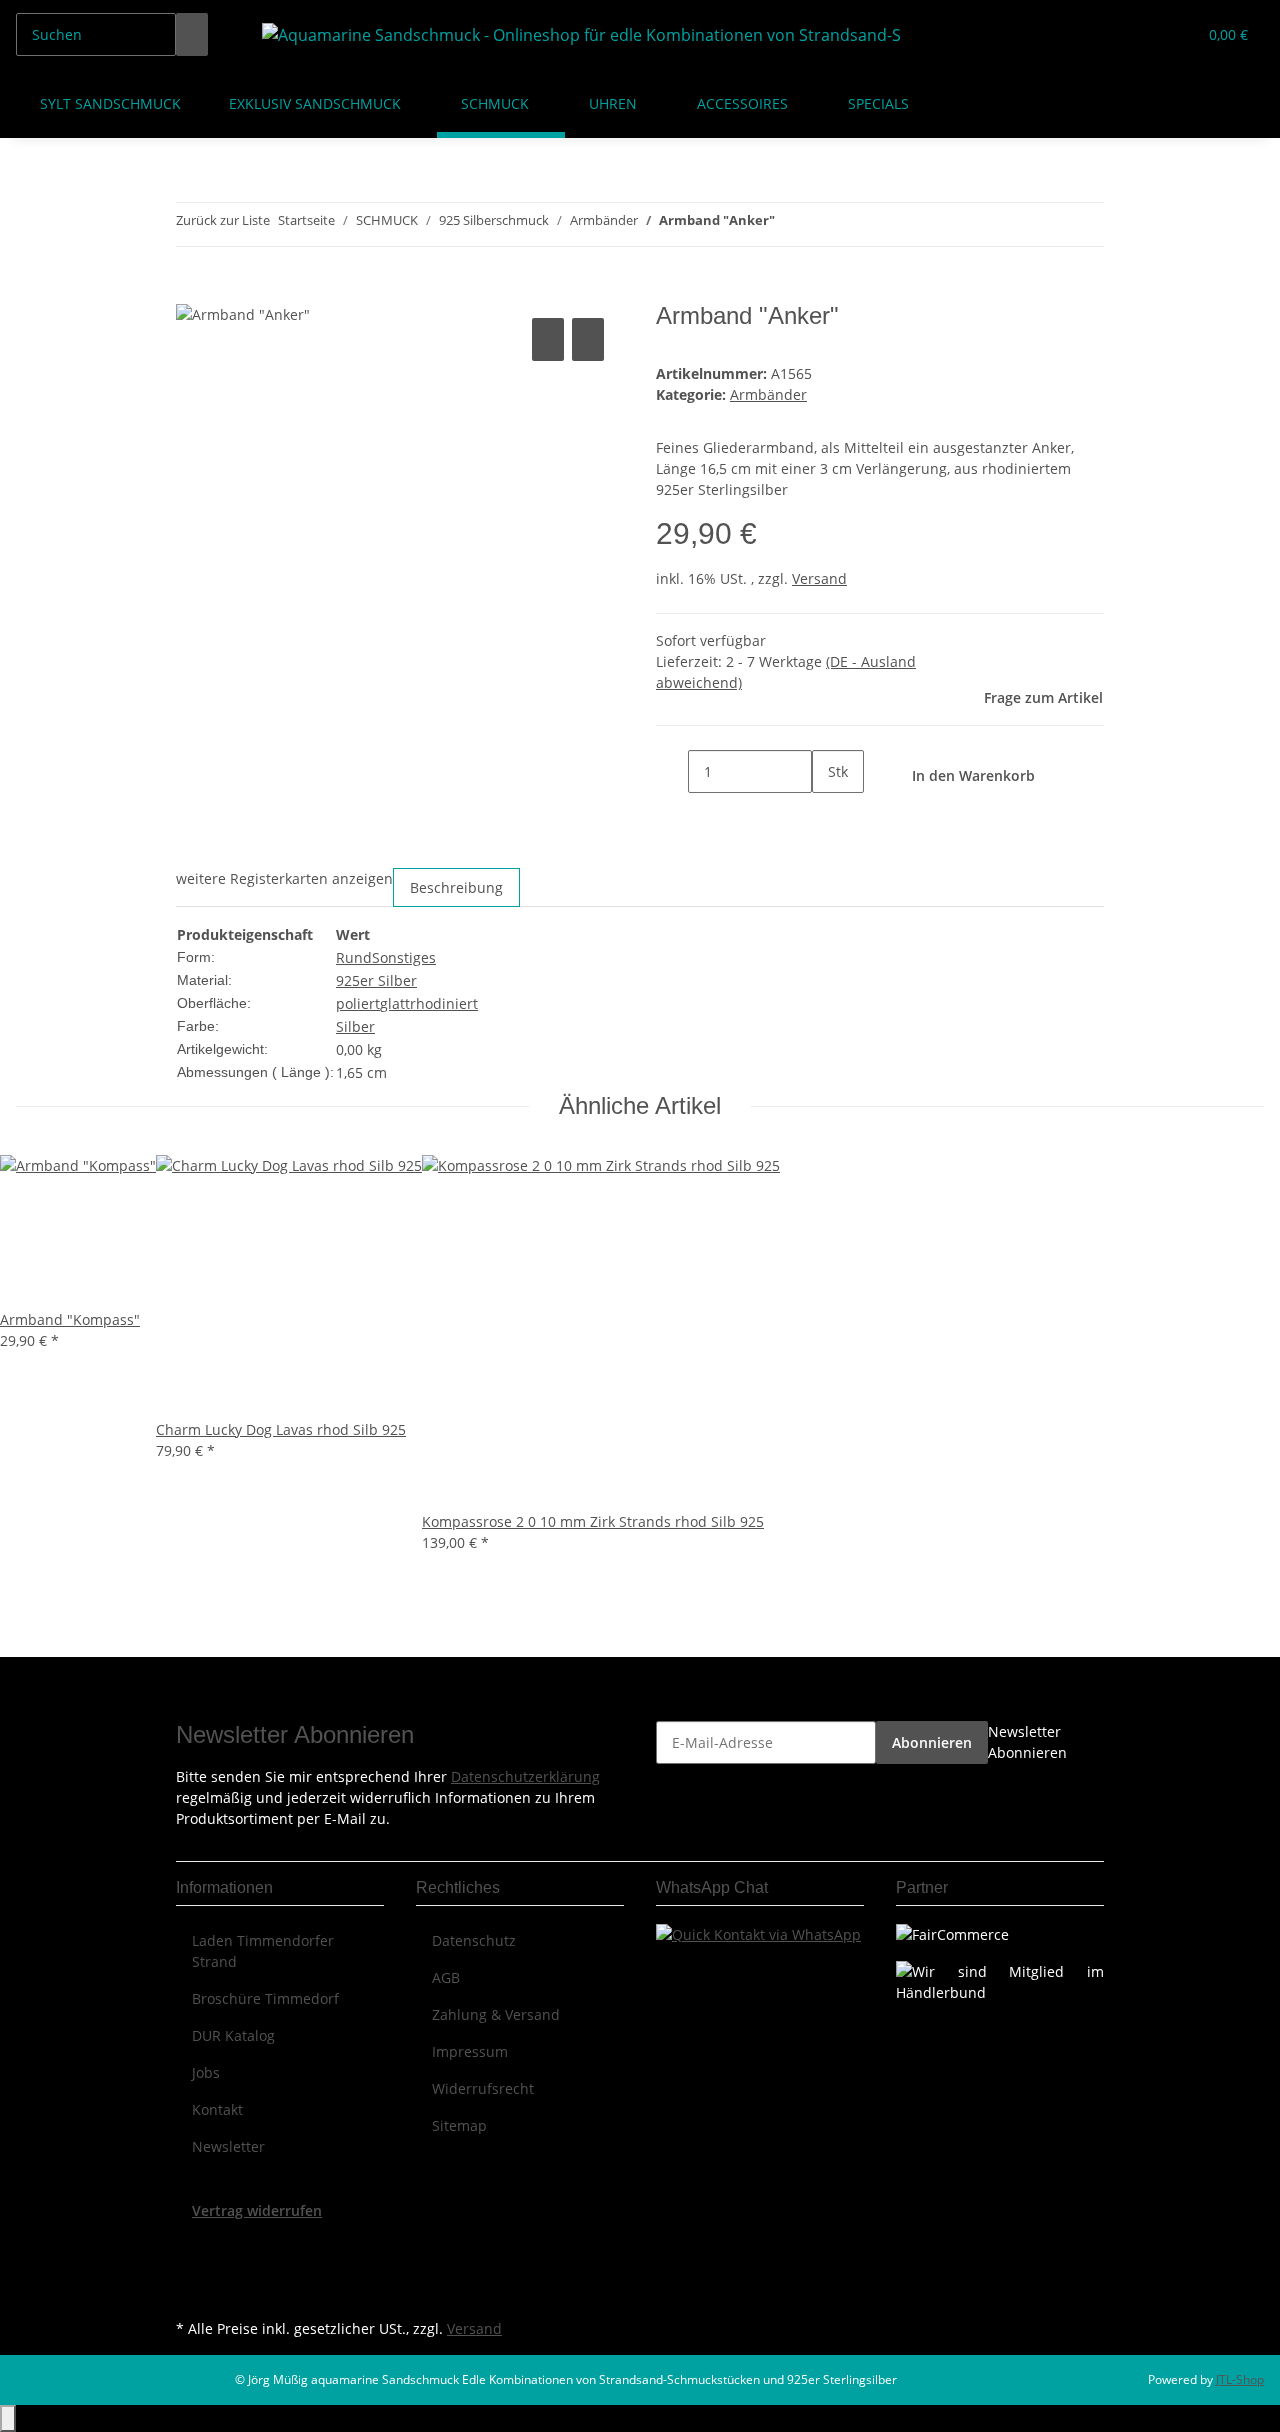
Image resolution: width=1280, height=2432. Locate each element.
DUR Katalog (233, 2035)
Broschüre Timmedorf (265, 1998)
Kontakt (217, 2109)
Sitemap (459, 2125)
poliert (358, 1003)
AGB (446, 1977)
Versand (819, 578)
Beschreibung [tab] (456, 887)
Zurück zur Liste (223, 220)
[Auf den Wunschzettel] (588, 339)
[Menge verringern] (672, 771)
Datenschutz (474, 1940)
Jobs (206, 2072)
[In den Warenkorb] (192, 291)
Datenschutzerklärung (525, 1776)
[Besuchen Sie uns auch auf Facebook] (192, 2244)
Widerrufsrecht (483, 2088)
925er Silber (376, 980)
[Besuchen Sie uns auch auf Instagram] (192, 2291)
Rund (354, 957)
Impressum (470, 2051)
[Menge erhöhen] (828, 814)
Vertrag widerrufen (257, 2210)
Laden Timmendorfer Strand (263, 1951)
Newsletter (228, 2146)
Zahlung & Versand (496, 2014)
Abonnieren (932, 1742)
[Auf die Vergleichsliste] (548, 339)
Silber (355, 1026)
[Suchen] (192, 34)
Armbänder (768, 394)
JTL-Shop (1240, 2379)
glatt (395, 1003)
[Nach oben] (8, 2418)
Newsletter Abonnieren (1027, 1742)
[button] (1141, 34)
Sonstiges (404, 957)
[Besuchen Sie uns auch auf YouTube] (192, 2267)
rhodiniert (444, 1003)
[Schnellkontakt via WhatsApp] (758, 1932)
